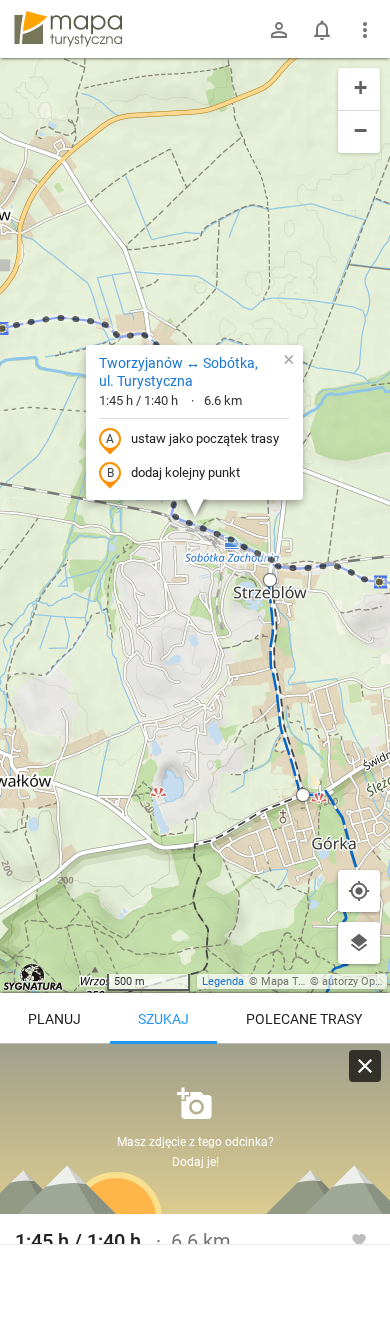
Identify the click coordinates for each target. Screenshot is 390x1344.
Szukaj (163, 1019)
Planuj (54, 1019)
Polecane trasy (304, 1019)
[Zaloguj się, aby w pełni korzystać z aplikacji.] (359, 1239)
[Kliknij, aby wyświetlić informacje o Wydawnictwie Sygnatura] (33, 977)
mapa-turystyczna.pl (68, 29)
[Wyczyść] (365, 1066)
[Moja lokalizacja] (359, 891)
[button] (270, 580)
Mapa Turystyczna (306, 981)
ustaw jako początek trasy (205, 438)
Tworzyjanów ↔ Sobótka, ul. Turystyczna (178, 372)
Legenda (223, 981)
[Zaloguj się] (279, 30)
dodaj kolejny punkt (185, 472)
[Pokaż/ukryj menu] (365, 30)
